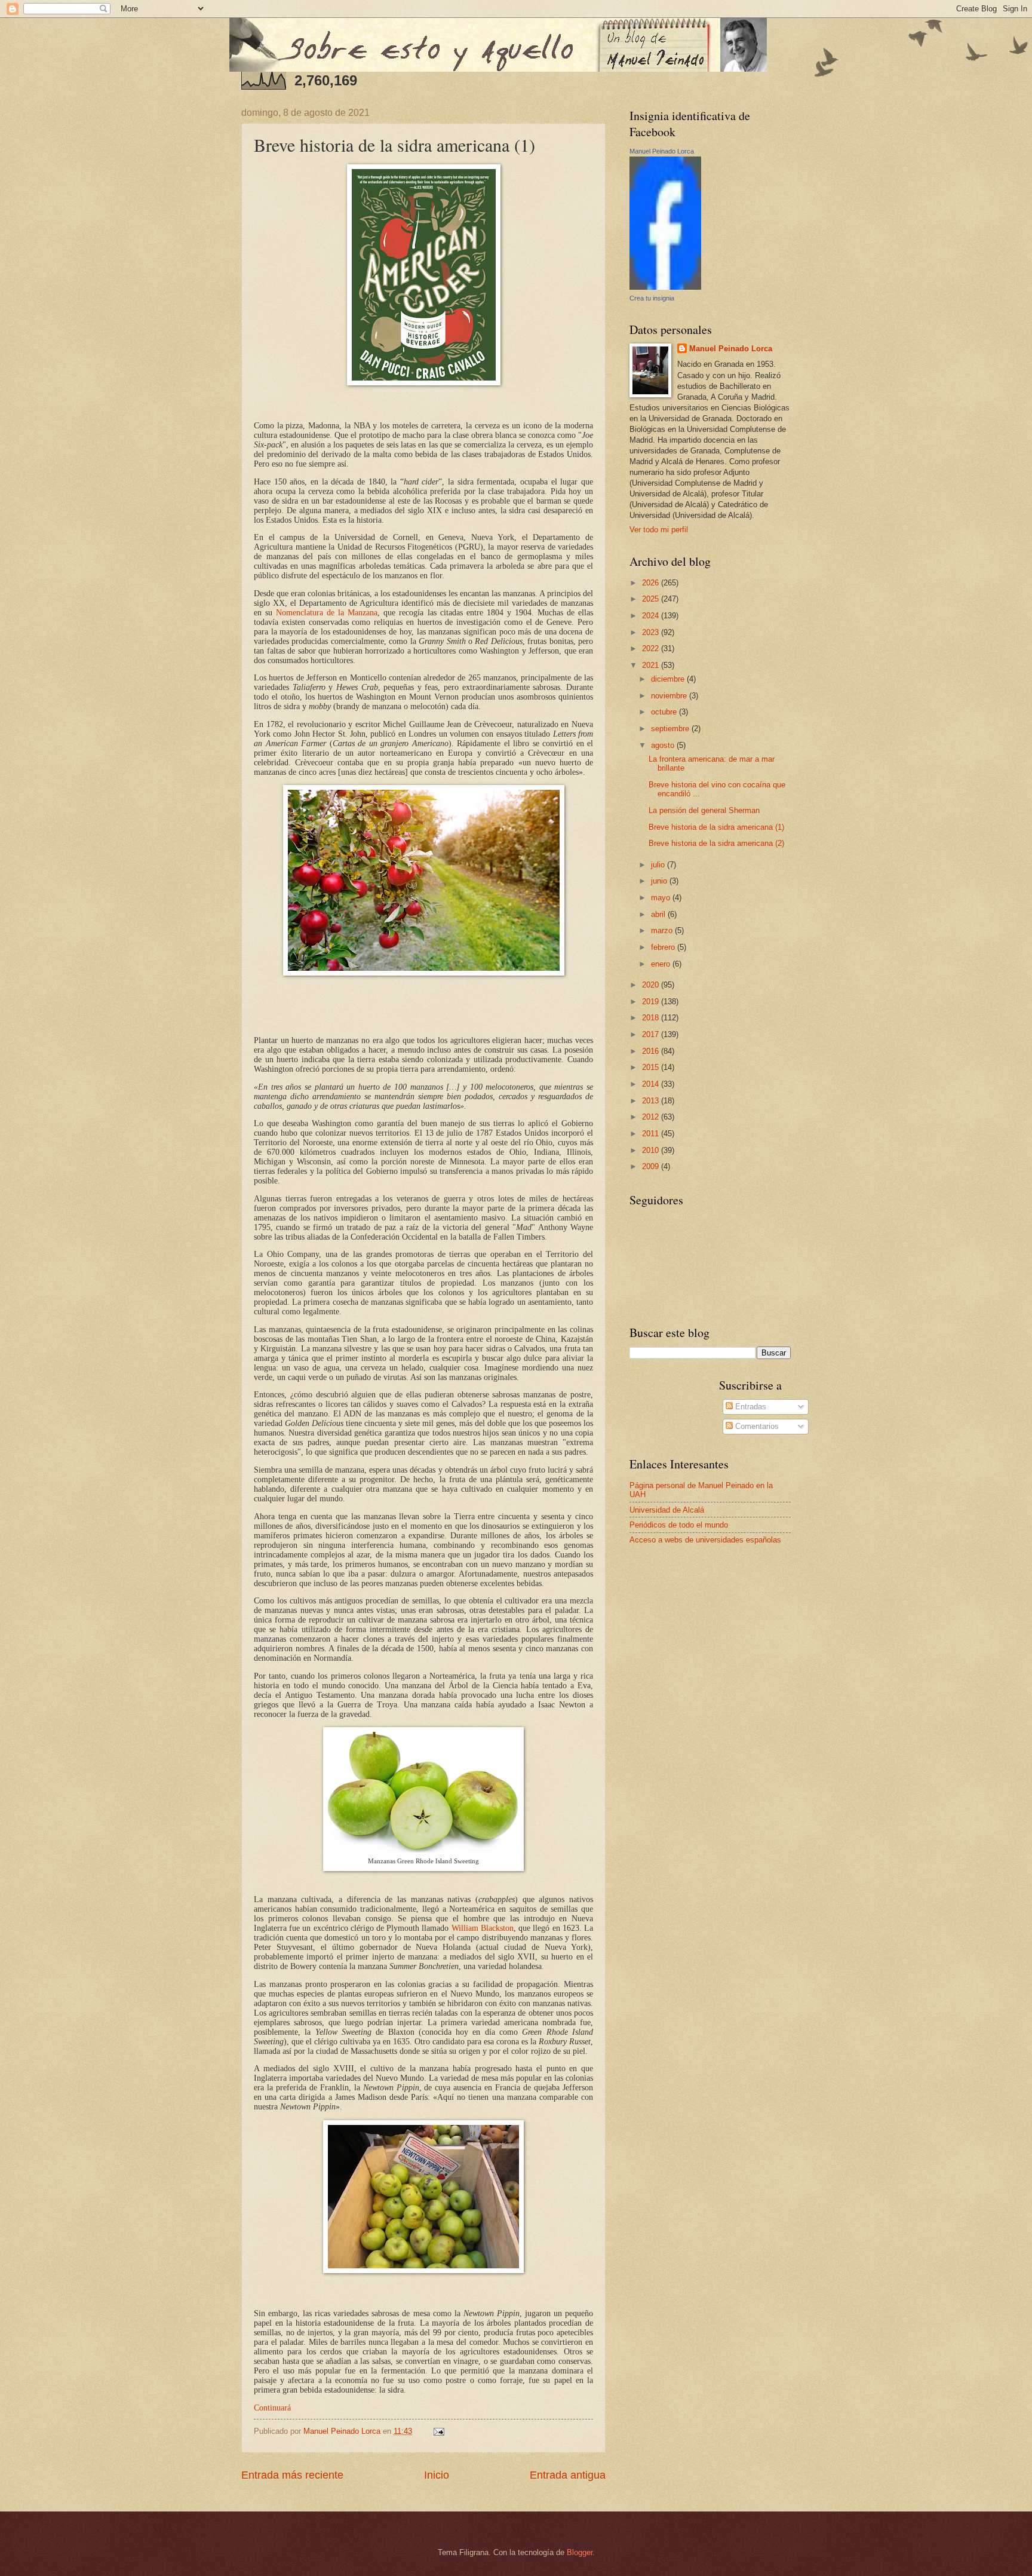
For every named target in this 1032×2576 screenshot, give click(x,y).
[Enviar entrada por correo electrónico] (438, 2431)
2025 (652, 599)
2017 (652, 1034)
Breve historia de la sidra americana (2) (716, 843)
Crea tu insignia (652, 298)
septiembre (671, 729)
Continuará (272, 2408)
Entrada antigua (568, 2475)
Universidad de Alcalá (667, 1510)
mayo (662, 898)
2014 (652, 1084)
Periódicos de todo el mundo (679, 1525)
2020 (652, 985)
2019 (652, 1002)
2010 (652, 1150)
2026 (652, 583)
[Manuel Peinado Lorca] (665, 287)
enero (662, 964)
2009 (652, 1166)
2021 (652, 665)
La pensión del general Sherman (704, 810)
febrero (664, 947)
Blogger (580, 2552)
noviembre (670, 696)
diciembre (669, 679)
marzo (663, 930)
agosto (664, 745)
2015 (652, 1067)
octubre (665, 712)
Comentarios (756, 1426)
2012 (652, 1117)
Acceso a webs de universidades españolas (705, 1540)
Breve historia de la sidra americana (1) (716, 827)
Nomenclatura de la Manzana (327, 613)
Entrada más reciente (292, 2475)
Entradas (750, 1407)
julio (659, 865)
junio (660, 881)
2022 (652, 648)
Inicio (437, 2475)
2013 (652, 1101)
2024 (652, 616)
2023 (652, 632)
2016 (652, 1051)
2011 (652, 1134)
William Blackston (483, 1928)
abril (659, 914)
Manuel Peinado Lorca (662, 151)
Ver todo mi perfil (659, 530)
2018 (652, 1018)
